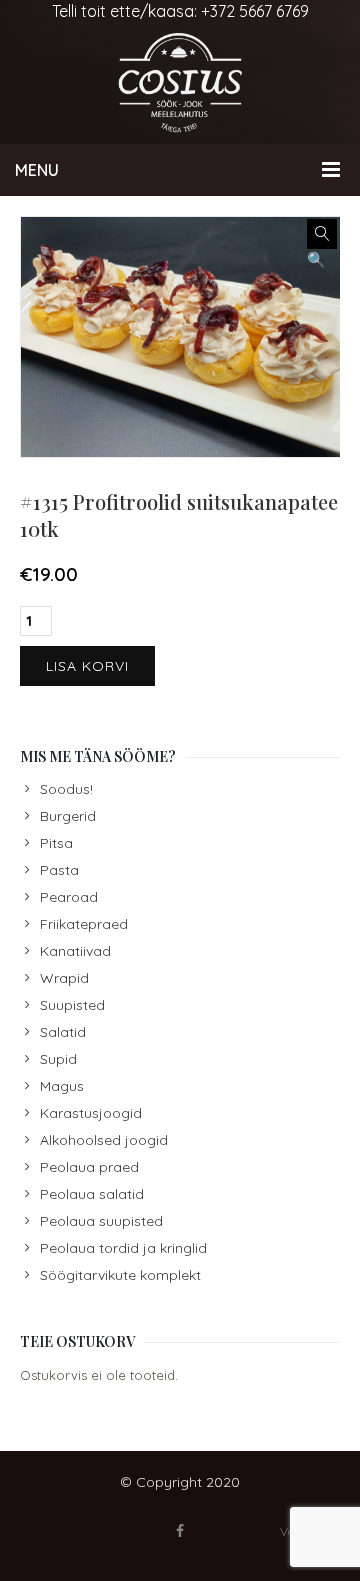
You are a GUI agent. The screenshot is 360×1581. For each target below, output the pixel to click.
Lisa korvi (87, 666)
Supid (58, 1059)
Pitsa (56, 843)
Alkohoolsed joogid (104, 1140)
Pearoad (69, 897)
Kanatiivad (75, 951)
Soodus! (66, 789)
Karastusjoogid (91, 1113)
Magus (62, 1086)
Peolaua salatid (92, 1194)
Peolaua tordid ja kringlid (123, 1248)
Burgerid (68, 816)
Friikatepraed (84, 924)
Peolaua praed (89, 1167)
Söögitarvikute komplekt (120, 1275)
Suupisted (72, 1005)
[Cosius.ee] (180, 83)
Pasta (59, 870)
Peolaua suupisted (101, 1221)
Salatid (63, 1032)
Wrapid (64, 978)
